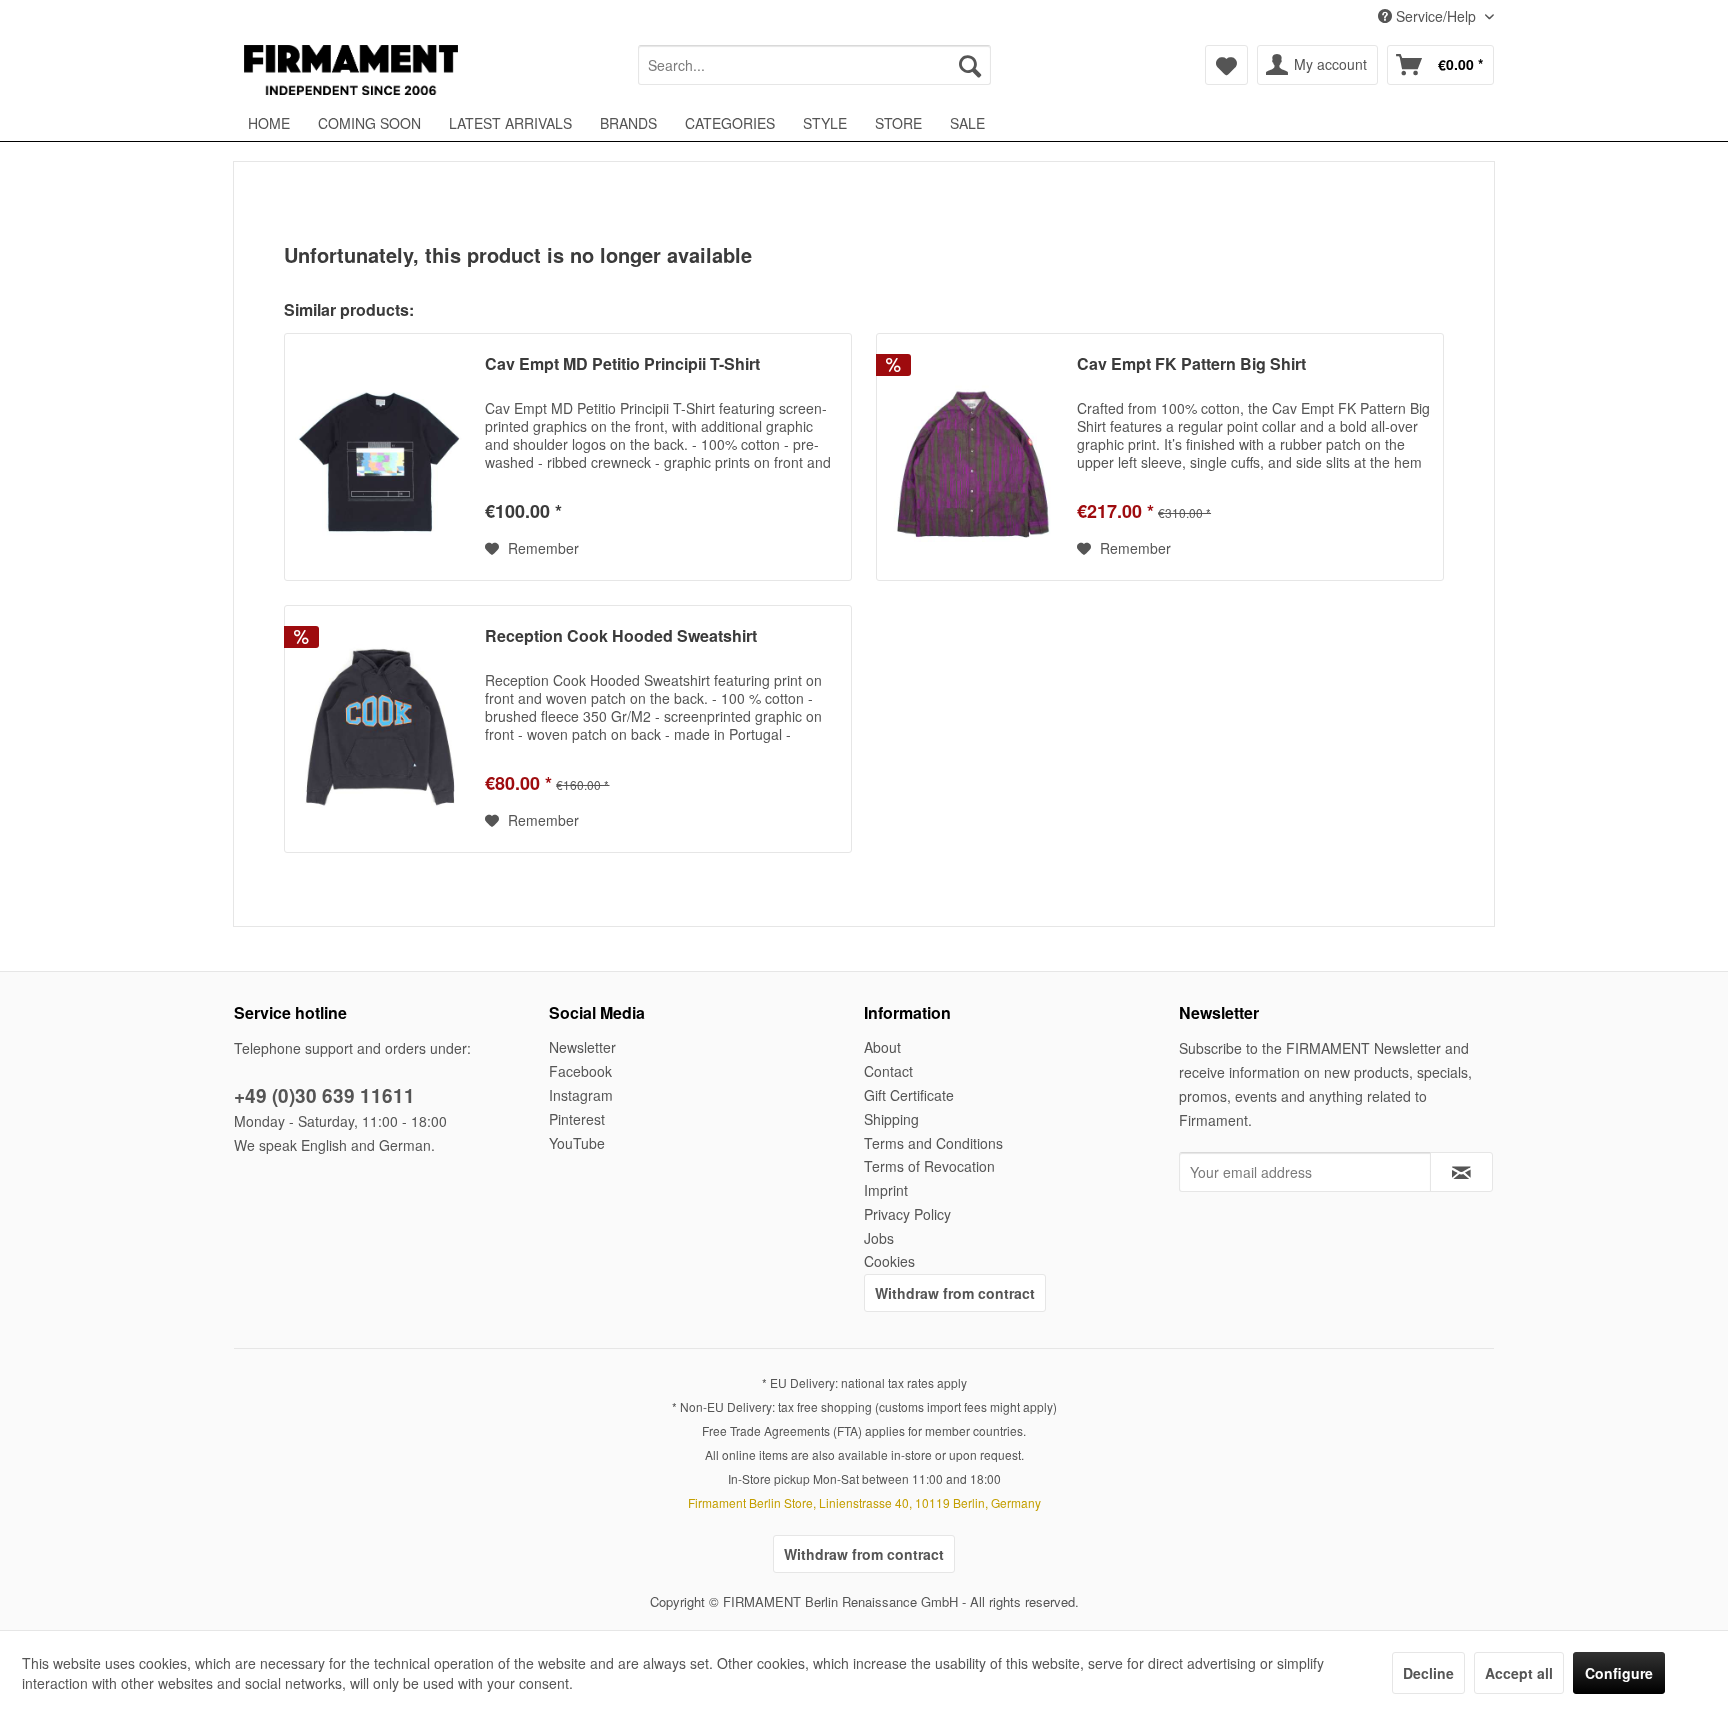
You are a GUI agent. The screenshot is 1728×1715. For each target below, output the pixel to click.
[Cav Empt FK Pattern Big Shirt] (972, 457)
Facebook (580, 1071)
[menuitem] (814, 65)
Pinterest (577, 1119)
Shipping (891, 1119)
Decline (1428, 1673)
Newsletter (582, 1047)
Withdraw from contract (955, 1293)
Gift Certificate (909, 1095)
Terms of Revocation (929, 1166)
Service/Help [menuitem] (1436, 16)
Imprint (886, 1190)
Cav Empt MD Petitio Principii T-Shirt (622, 364)
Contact (888, 1071)
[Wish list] (1226, 65)
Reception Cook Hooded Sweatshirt (621, 636)
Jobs (879, 1238)
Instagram (581, 1095)
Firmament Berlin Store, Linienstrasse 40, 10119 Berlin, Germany (864, 1502)
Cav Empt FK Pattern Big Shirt (1191, 364)
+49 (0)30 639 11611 (324, 1095)
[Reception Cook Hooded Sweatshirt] (380, 729)
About (882, 1047)
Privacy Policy (907, 1214)
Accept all (1519, 1673)
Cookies (889, 1261)
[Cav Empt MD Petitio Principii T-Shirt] (380, 457)
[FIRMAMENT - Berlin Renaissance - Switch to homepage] (351, 70)
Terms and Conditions (933, 1143)
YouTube (577, 1143)
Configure (1619, 1673)
